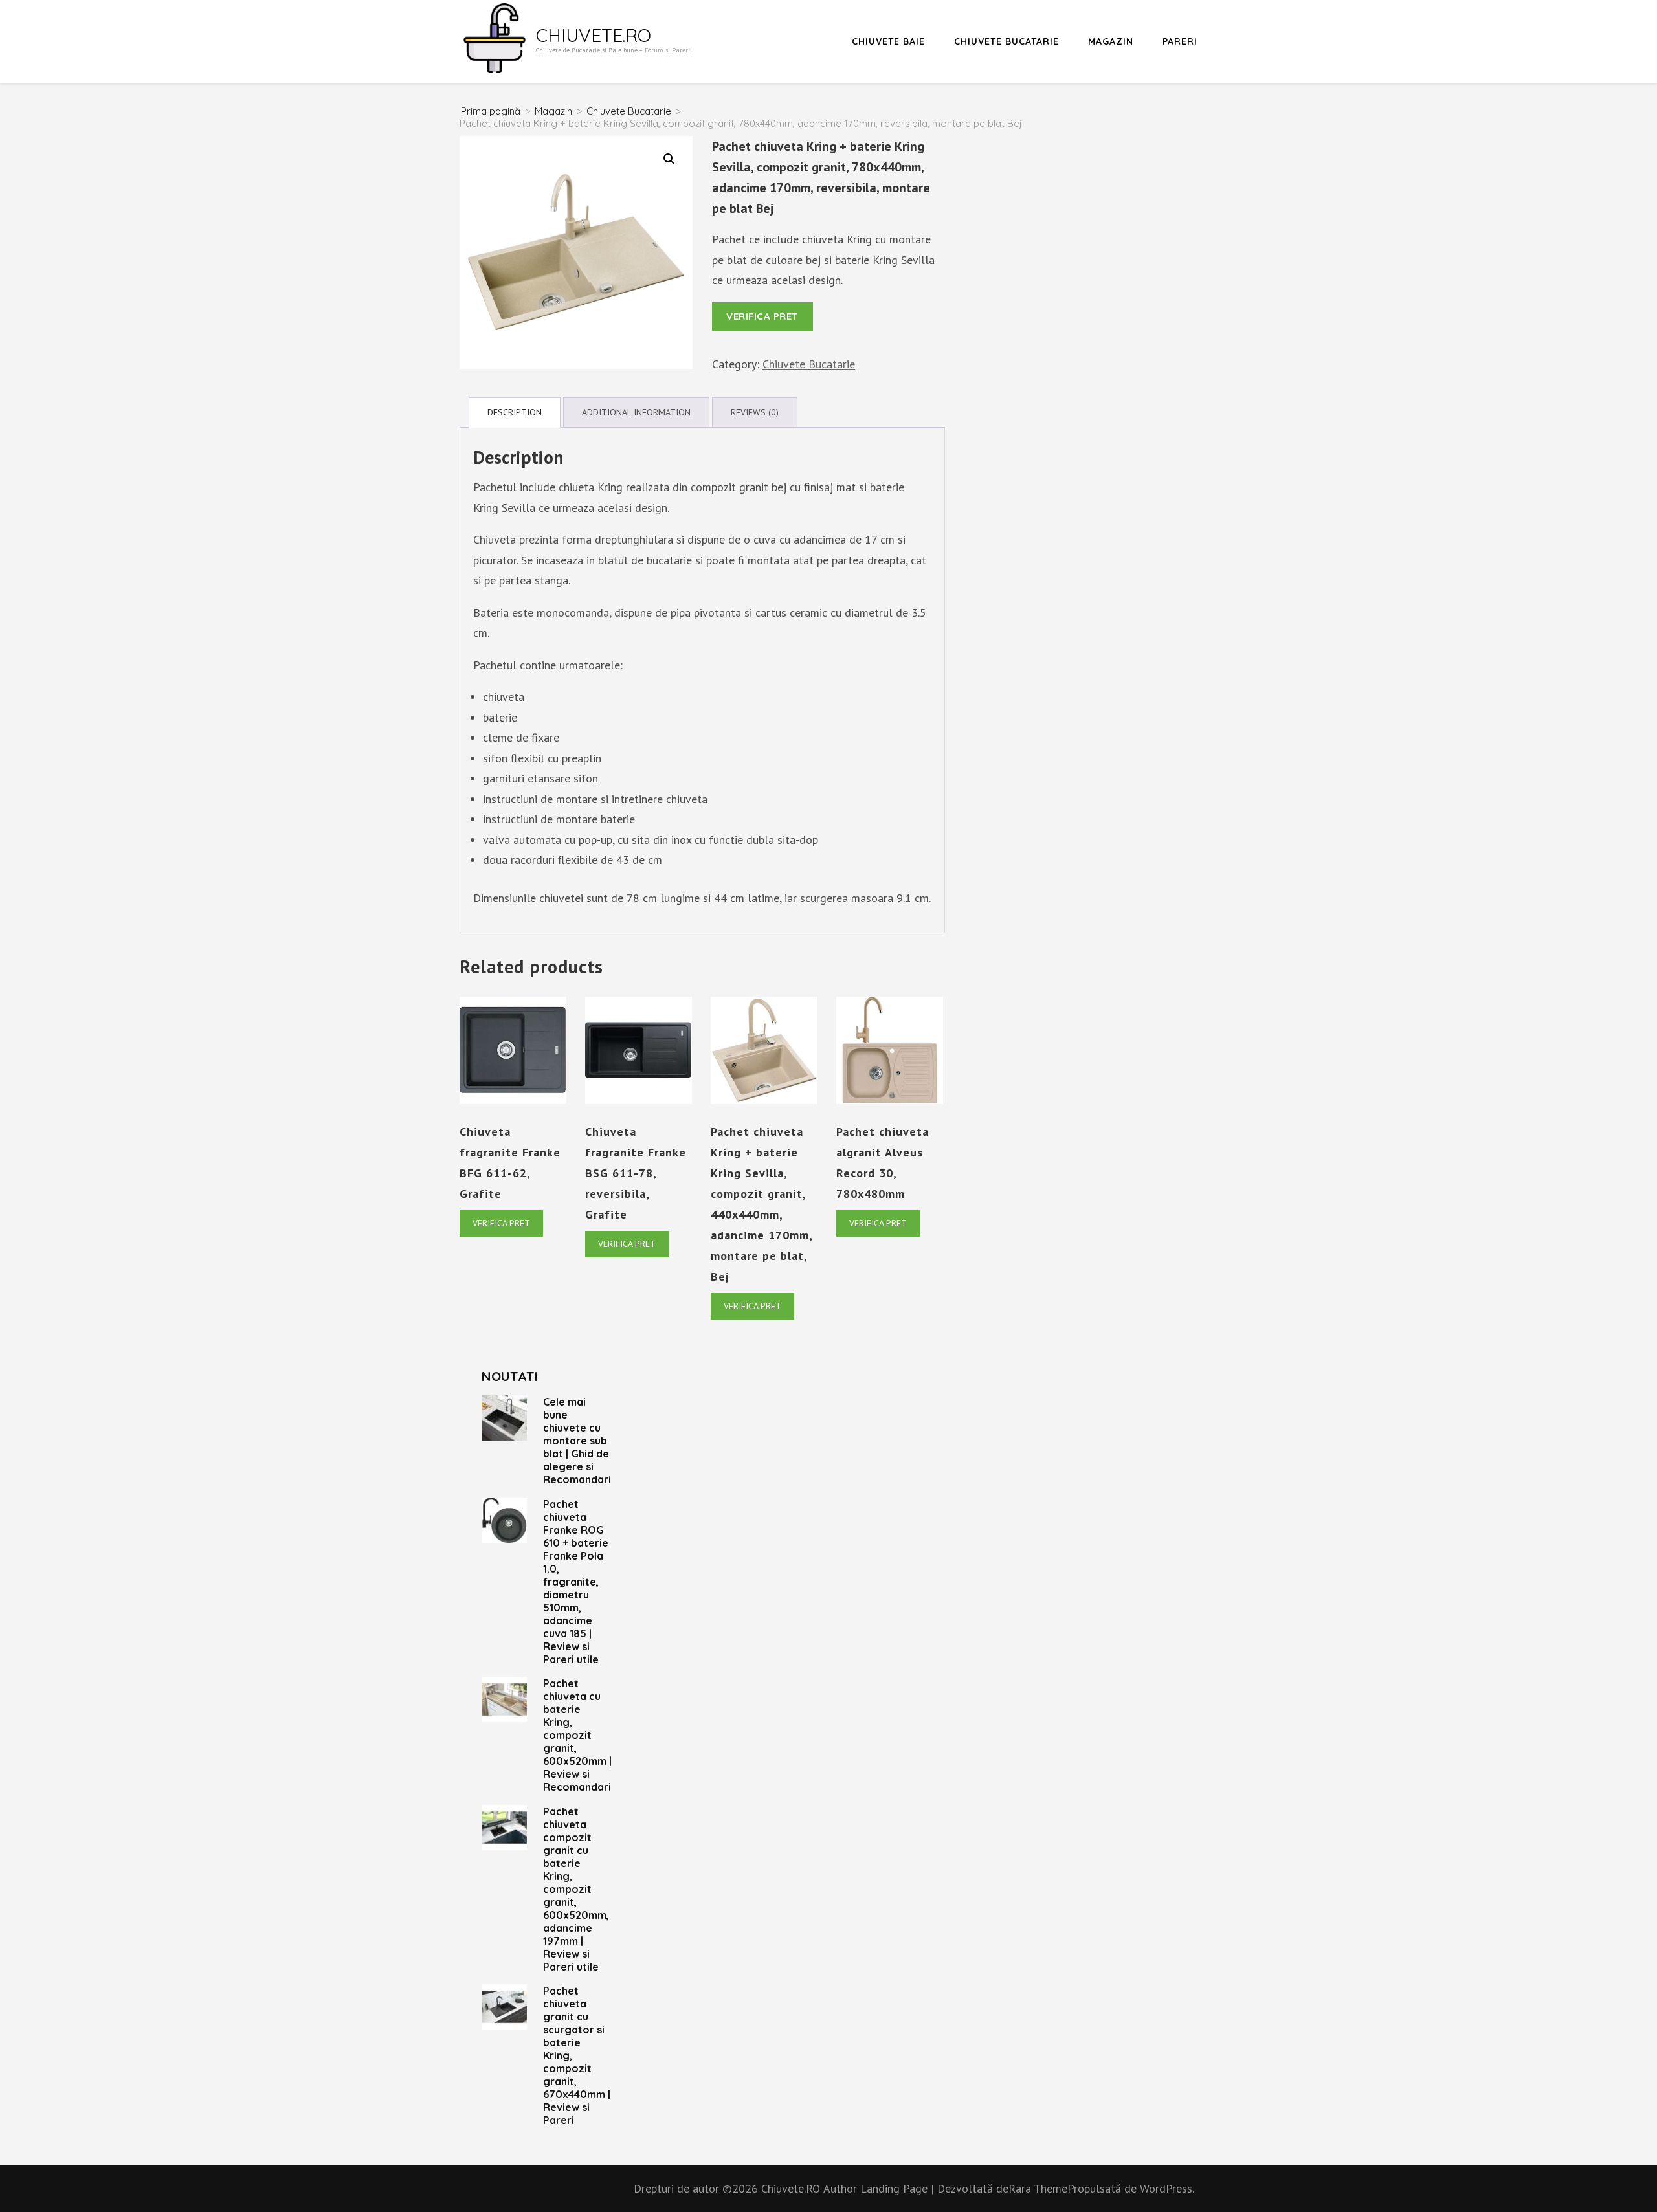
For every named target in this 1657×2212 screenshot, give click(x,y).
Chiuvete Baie (888, 41)
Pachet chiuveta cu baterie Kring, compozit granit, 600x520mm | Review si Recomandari (577, 1735)
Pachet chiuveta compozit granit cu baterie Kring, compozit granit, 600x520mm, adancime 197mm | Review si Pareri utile (576, 1889)
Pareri (1180, 41)
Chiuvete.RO (594, 35)
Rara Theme (1038, 2188)
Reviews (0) (755, 412)
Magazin (1111, 41)
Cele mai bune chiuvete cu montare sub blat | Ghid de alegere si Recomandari (577, 1441)
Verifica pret (762, 316)
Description (515, 412)
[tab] (515, 413)
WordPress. (1167, 2188)
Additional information (636, 412)
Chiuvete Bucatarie (1006, 41)
